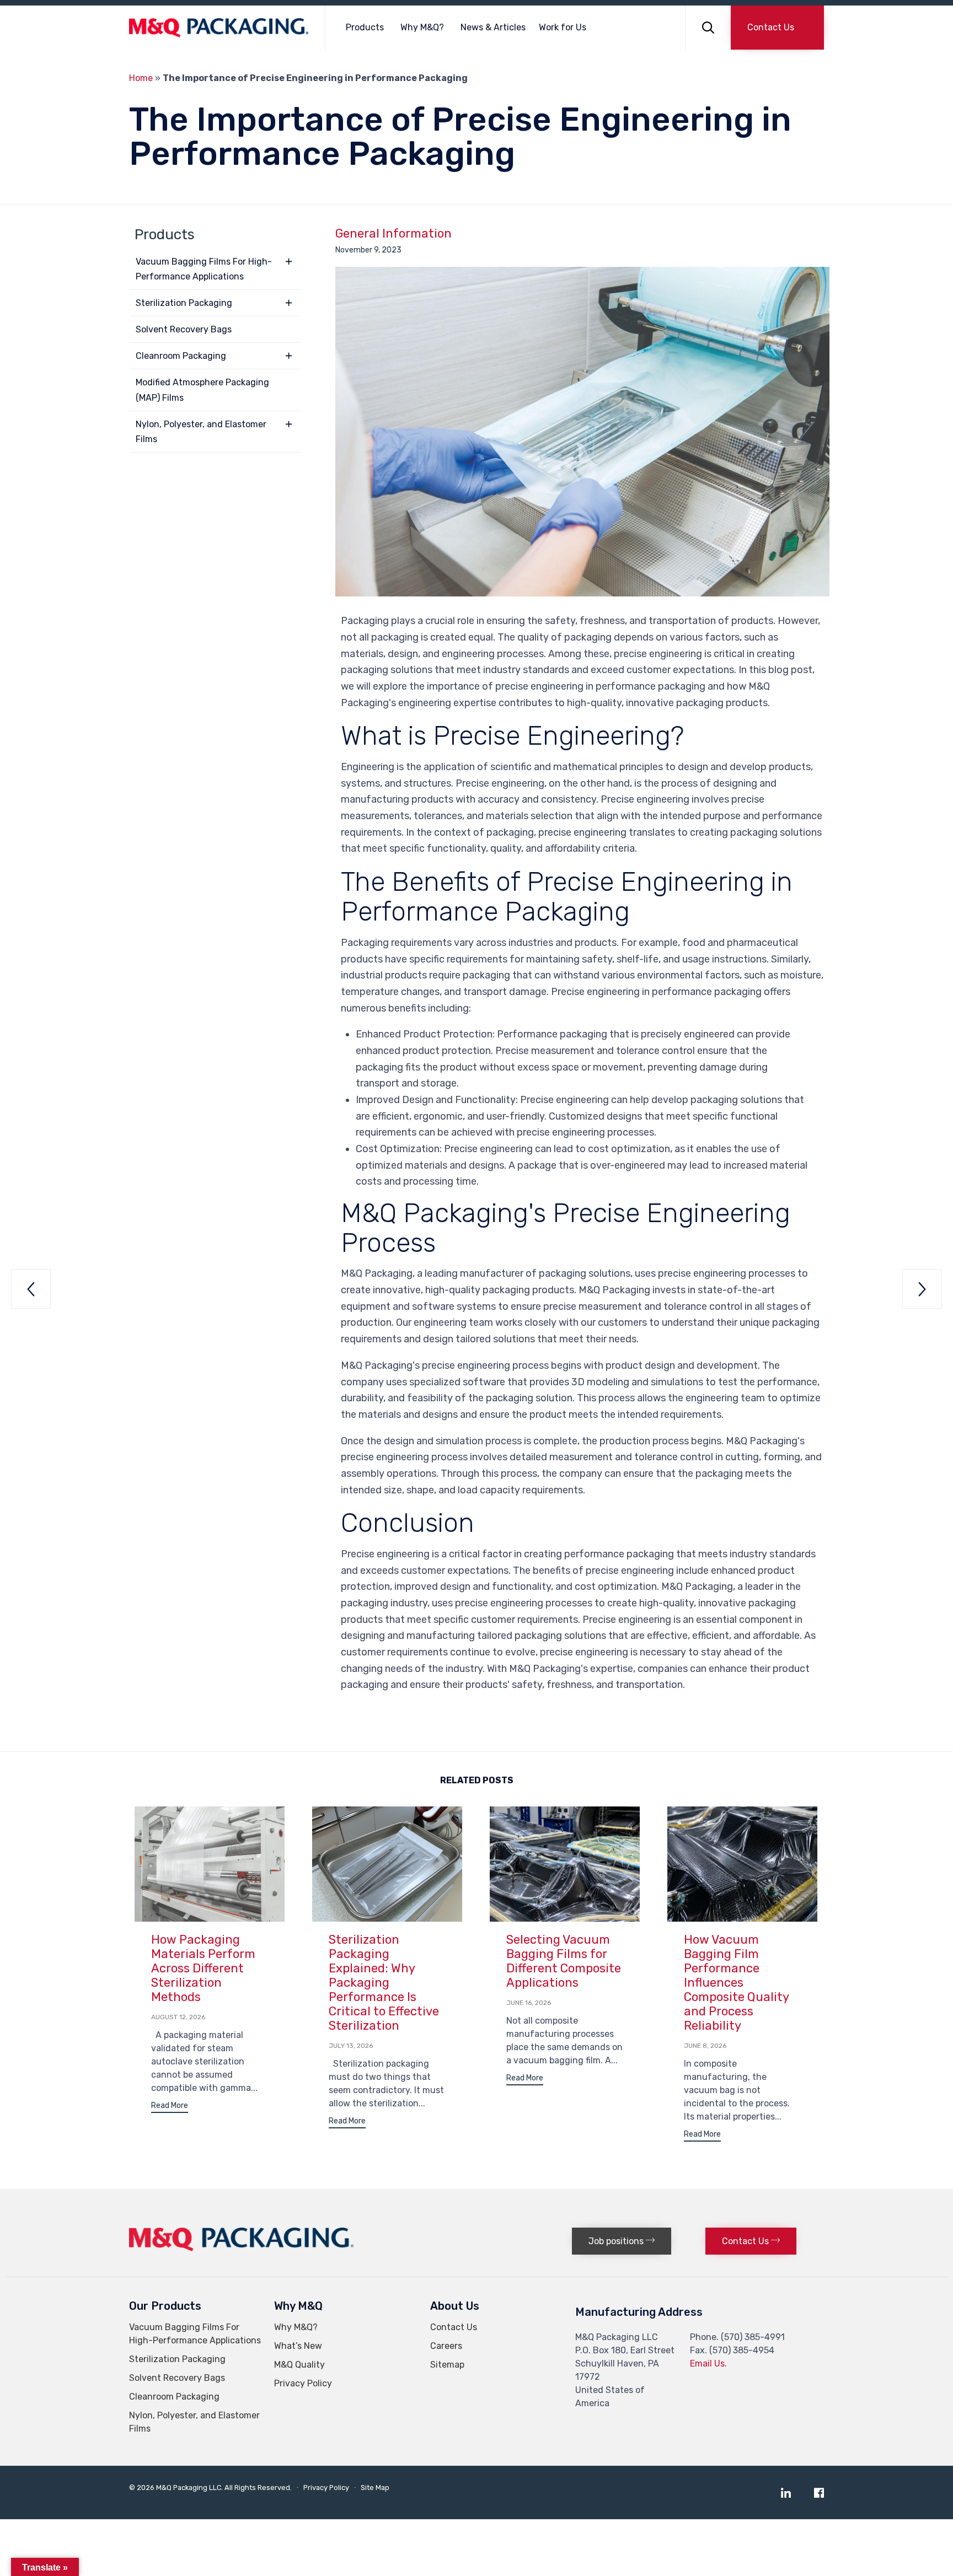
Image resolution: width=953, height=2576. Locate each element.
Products (365, 27)
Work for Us (563, 27)
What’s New (298, 2346)
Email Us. (708, 2363)
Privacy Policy (303, 2383)
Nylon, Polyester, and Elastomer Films (201, 432)
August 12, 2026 (178, 2017)
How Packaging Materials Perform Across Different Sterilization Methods (203, 1968)
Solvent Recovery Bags (184, 329)
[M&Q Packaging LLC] (219, 28)
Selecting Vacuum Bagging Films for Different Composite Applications (564, 1961)
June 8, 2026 (705, 2046)
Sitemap (447, 2365)
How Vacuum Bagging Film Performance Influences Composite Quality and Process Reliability (737, 1983)
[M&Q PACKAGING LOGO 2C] (241, 2248)
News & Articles (493, 27)
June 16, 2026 (529, 2003)
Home (141, 78)
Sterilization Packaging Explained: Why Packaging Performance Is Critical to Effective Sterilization (384, 1983)
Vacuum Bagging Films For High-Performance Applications (204, 269)
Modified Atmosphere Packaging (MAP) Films (202, 390)
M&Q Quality (299, 2365)
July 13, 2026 (351, 2046)
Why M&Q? (422, 27)
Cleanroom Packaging (181, 356)
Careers (446, 2346)
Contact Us (454, 2327)
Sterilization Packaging (184, 303)
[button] (777, 28)
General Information (393, 234)
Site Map (375, 2488)
